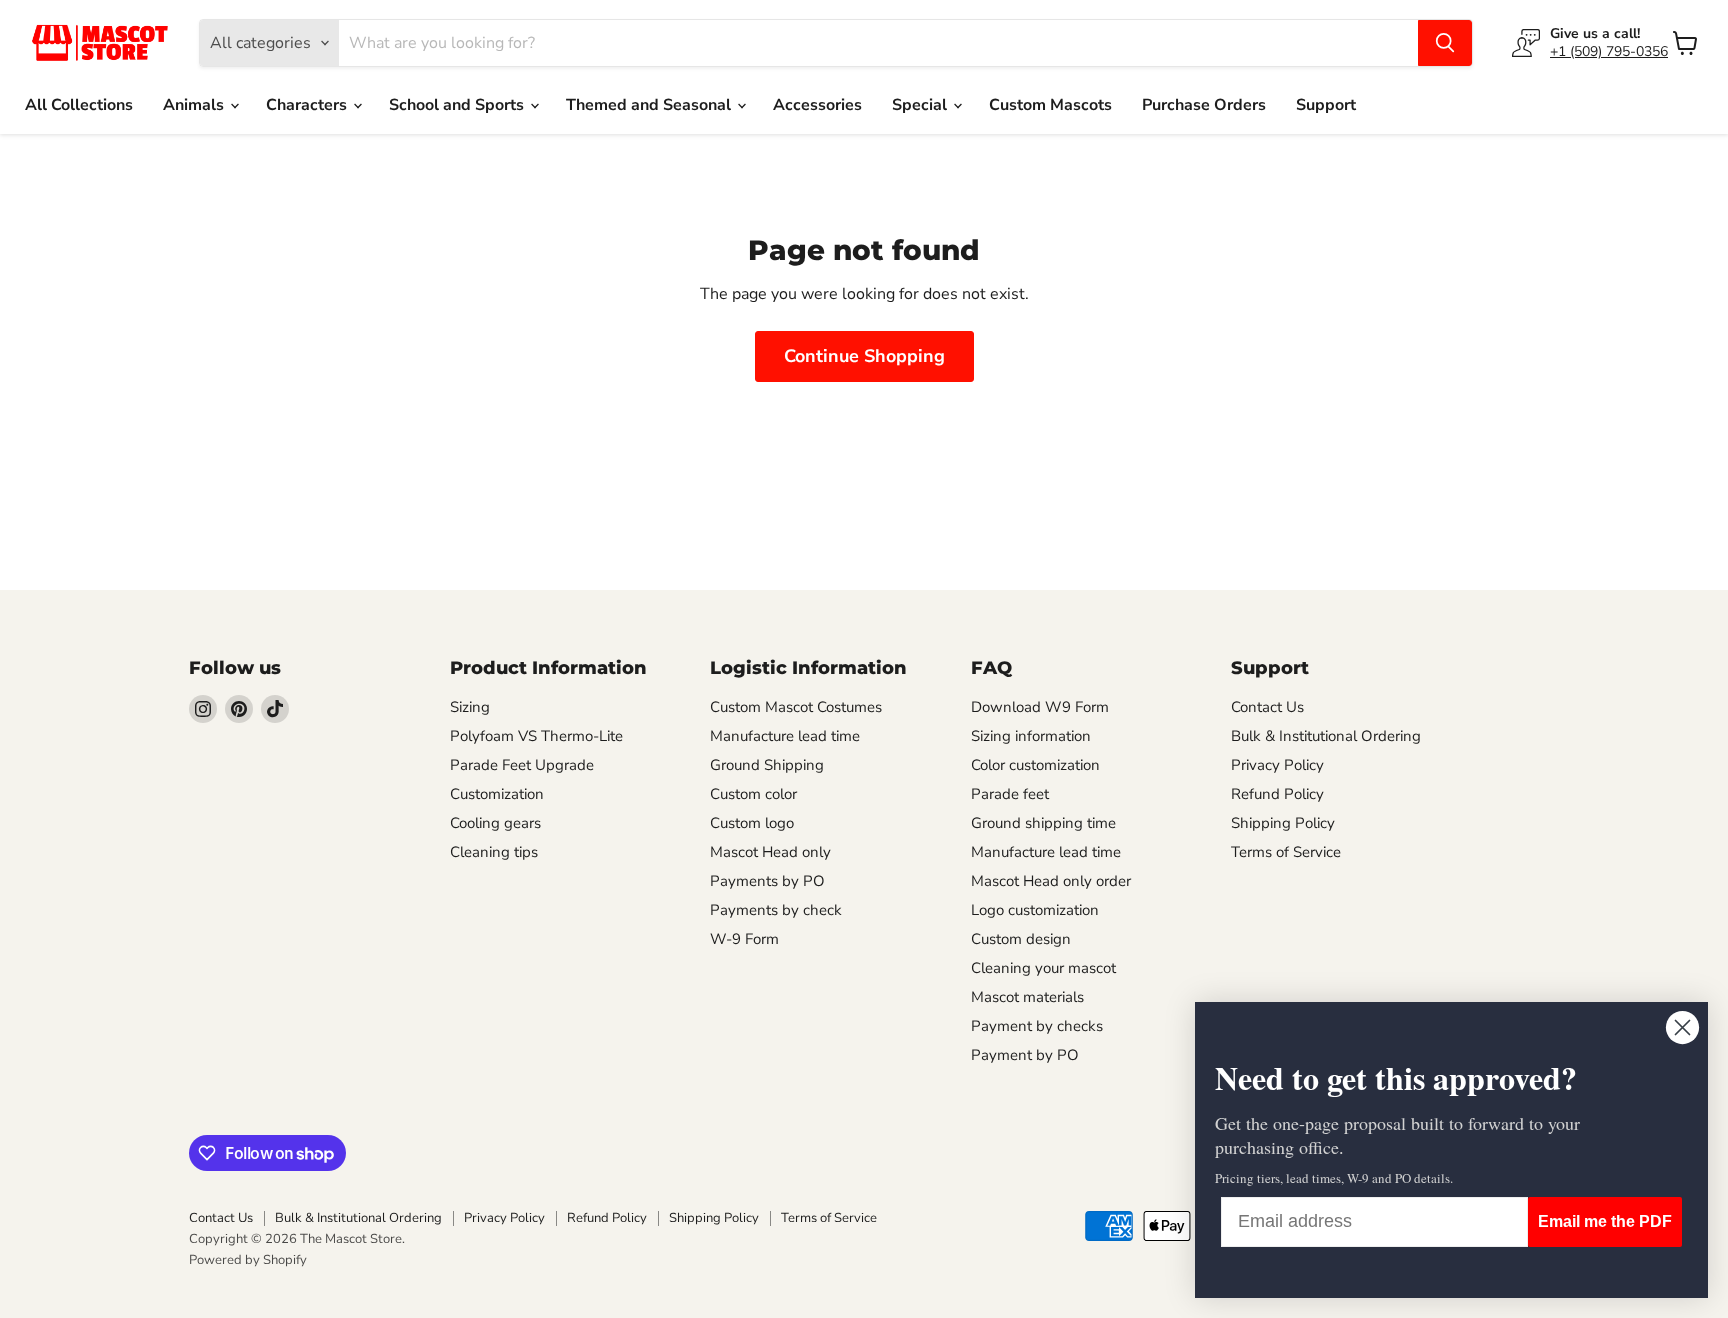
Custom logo (752, 823)
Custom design (1021, 939)
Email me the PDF (1605, 1221)
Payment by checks (1037, 1026)
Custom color (753, 794)
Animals (195, 105)
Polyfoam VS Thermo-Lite (536, 736)
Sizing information (1031, 736)
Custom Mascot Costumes (796, 707)
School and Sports (458, 105)
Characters (308, 105)
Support (1326, 105)
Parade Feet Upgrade (522, 765)
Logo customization (1035, 910)
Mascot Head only (770, 852)
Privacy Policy (1277, 765)
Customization (497, 794)
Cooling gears (495, 823)
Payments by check (776, 910)
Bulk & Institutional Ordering (1326, 736)
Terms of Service (1286, 852)
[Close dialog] (1682, 1027)
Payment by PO (1025, 1055)
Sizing (470, 707)
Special (921, 105)
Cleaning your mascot (1043, 968)
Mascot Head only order (1051, 881)
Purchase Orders (1204, 105)
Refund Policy (1277, 794)
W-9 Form (744, 939)
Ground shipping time (1043, 823)
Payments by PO (767, 881)
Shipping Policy (1283, 823)
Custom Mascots (1050, 105)
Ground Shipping (767, 765)
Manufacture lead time (785, 736)
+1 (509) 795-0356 (1609, 51)
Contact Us (1267, 707)
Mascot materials (1027, 997)
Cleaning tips (494, 852)
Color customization (1035, 765)
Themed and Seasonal (650, 105)
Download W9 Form (1040, 707)
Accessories (817, 105)
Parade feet (1010, 794)
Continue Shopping (864, 356)
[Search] (1445, 43)
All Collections (79, 105)
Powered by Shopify (248, 1260)
